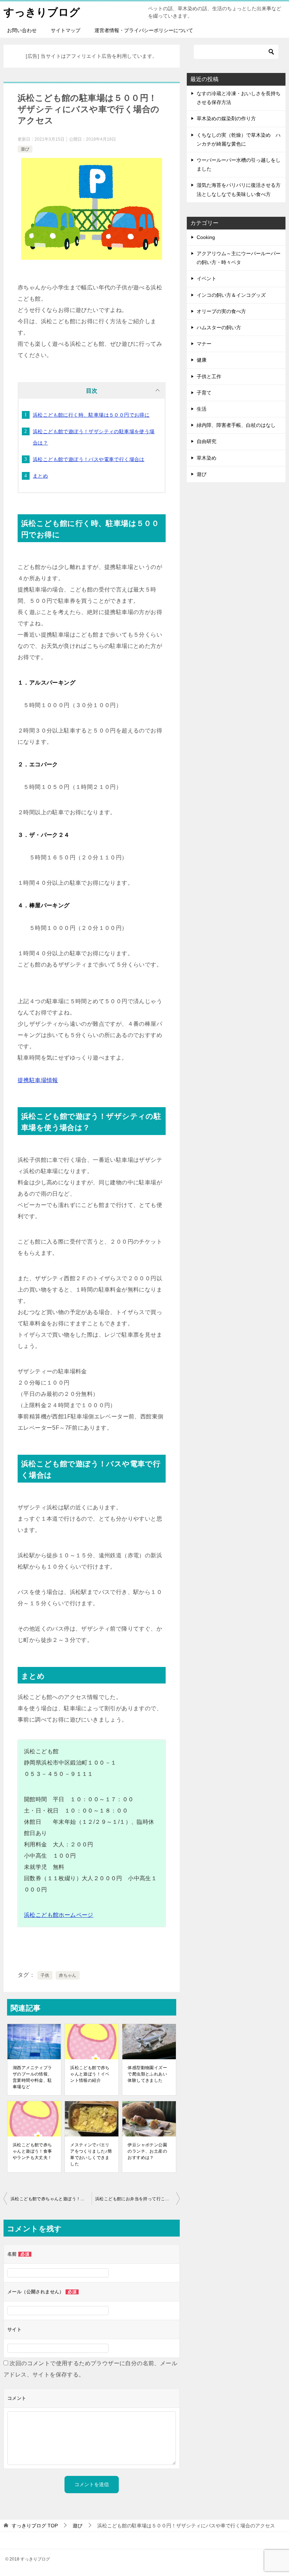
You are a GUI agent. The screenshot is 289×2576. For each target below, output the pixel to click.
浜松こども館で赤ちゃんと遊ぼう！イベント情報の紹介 (90, 2074)
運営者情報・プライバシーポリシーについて (144, 30)
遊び (25, 149)
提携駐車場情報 (38, 1080)
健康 (202, 360)
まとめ (40, 476)
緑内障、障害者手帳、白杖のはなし (236, 425)
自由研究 (207, 441)
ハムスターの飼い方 (219, 327)
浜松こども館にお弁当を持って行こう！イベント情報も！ (137, 2199)
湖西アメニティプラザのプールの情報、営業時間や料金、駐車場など (32, 2077)
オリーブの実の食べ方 (221, 311)
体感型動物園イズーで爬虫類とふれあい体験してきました (147, 2074)
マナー (204, 344)
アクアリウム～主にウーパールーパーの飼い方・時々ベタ (239, 258)
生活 (202, 409)
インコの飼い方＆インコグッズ (231, 295)
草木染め (207, 458)
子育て (204, 393)
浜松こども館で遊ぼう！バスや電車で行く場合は (89, 459)
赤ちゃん (68, 1975)
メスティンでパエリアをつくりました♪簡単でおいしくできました (91, 2154)
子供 (45, 1975)
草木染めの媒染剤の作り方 (226, 118)
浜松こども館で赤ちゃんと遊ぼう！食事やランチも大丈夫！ (32, 2151)
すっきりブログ (42, 12)
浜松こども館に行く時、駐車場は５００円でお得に (91, 415)
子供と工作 (209, 376)
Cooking (206, 237)
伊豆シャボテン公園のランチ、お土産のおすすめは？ (147, 2151)
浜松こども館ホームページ (59, 1915)
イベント (207, 278)
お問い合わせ (22, 30)
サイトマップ (66, 30)
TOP (35, 2526)
